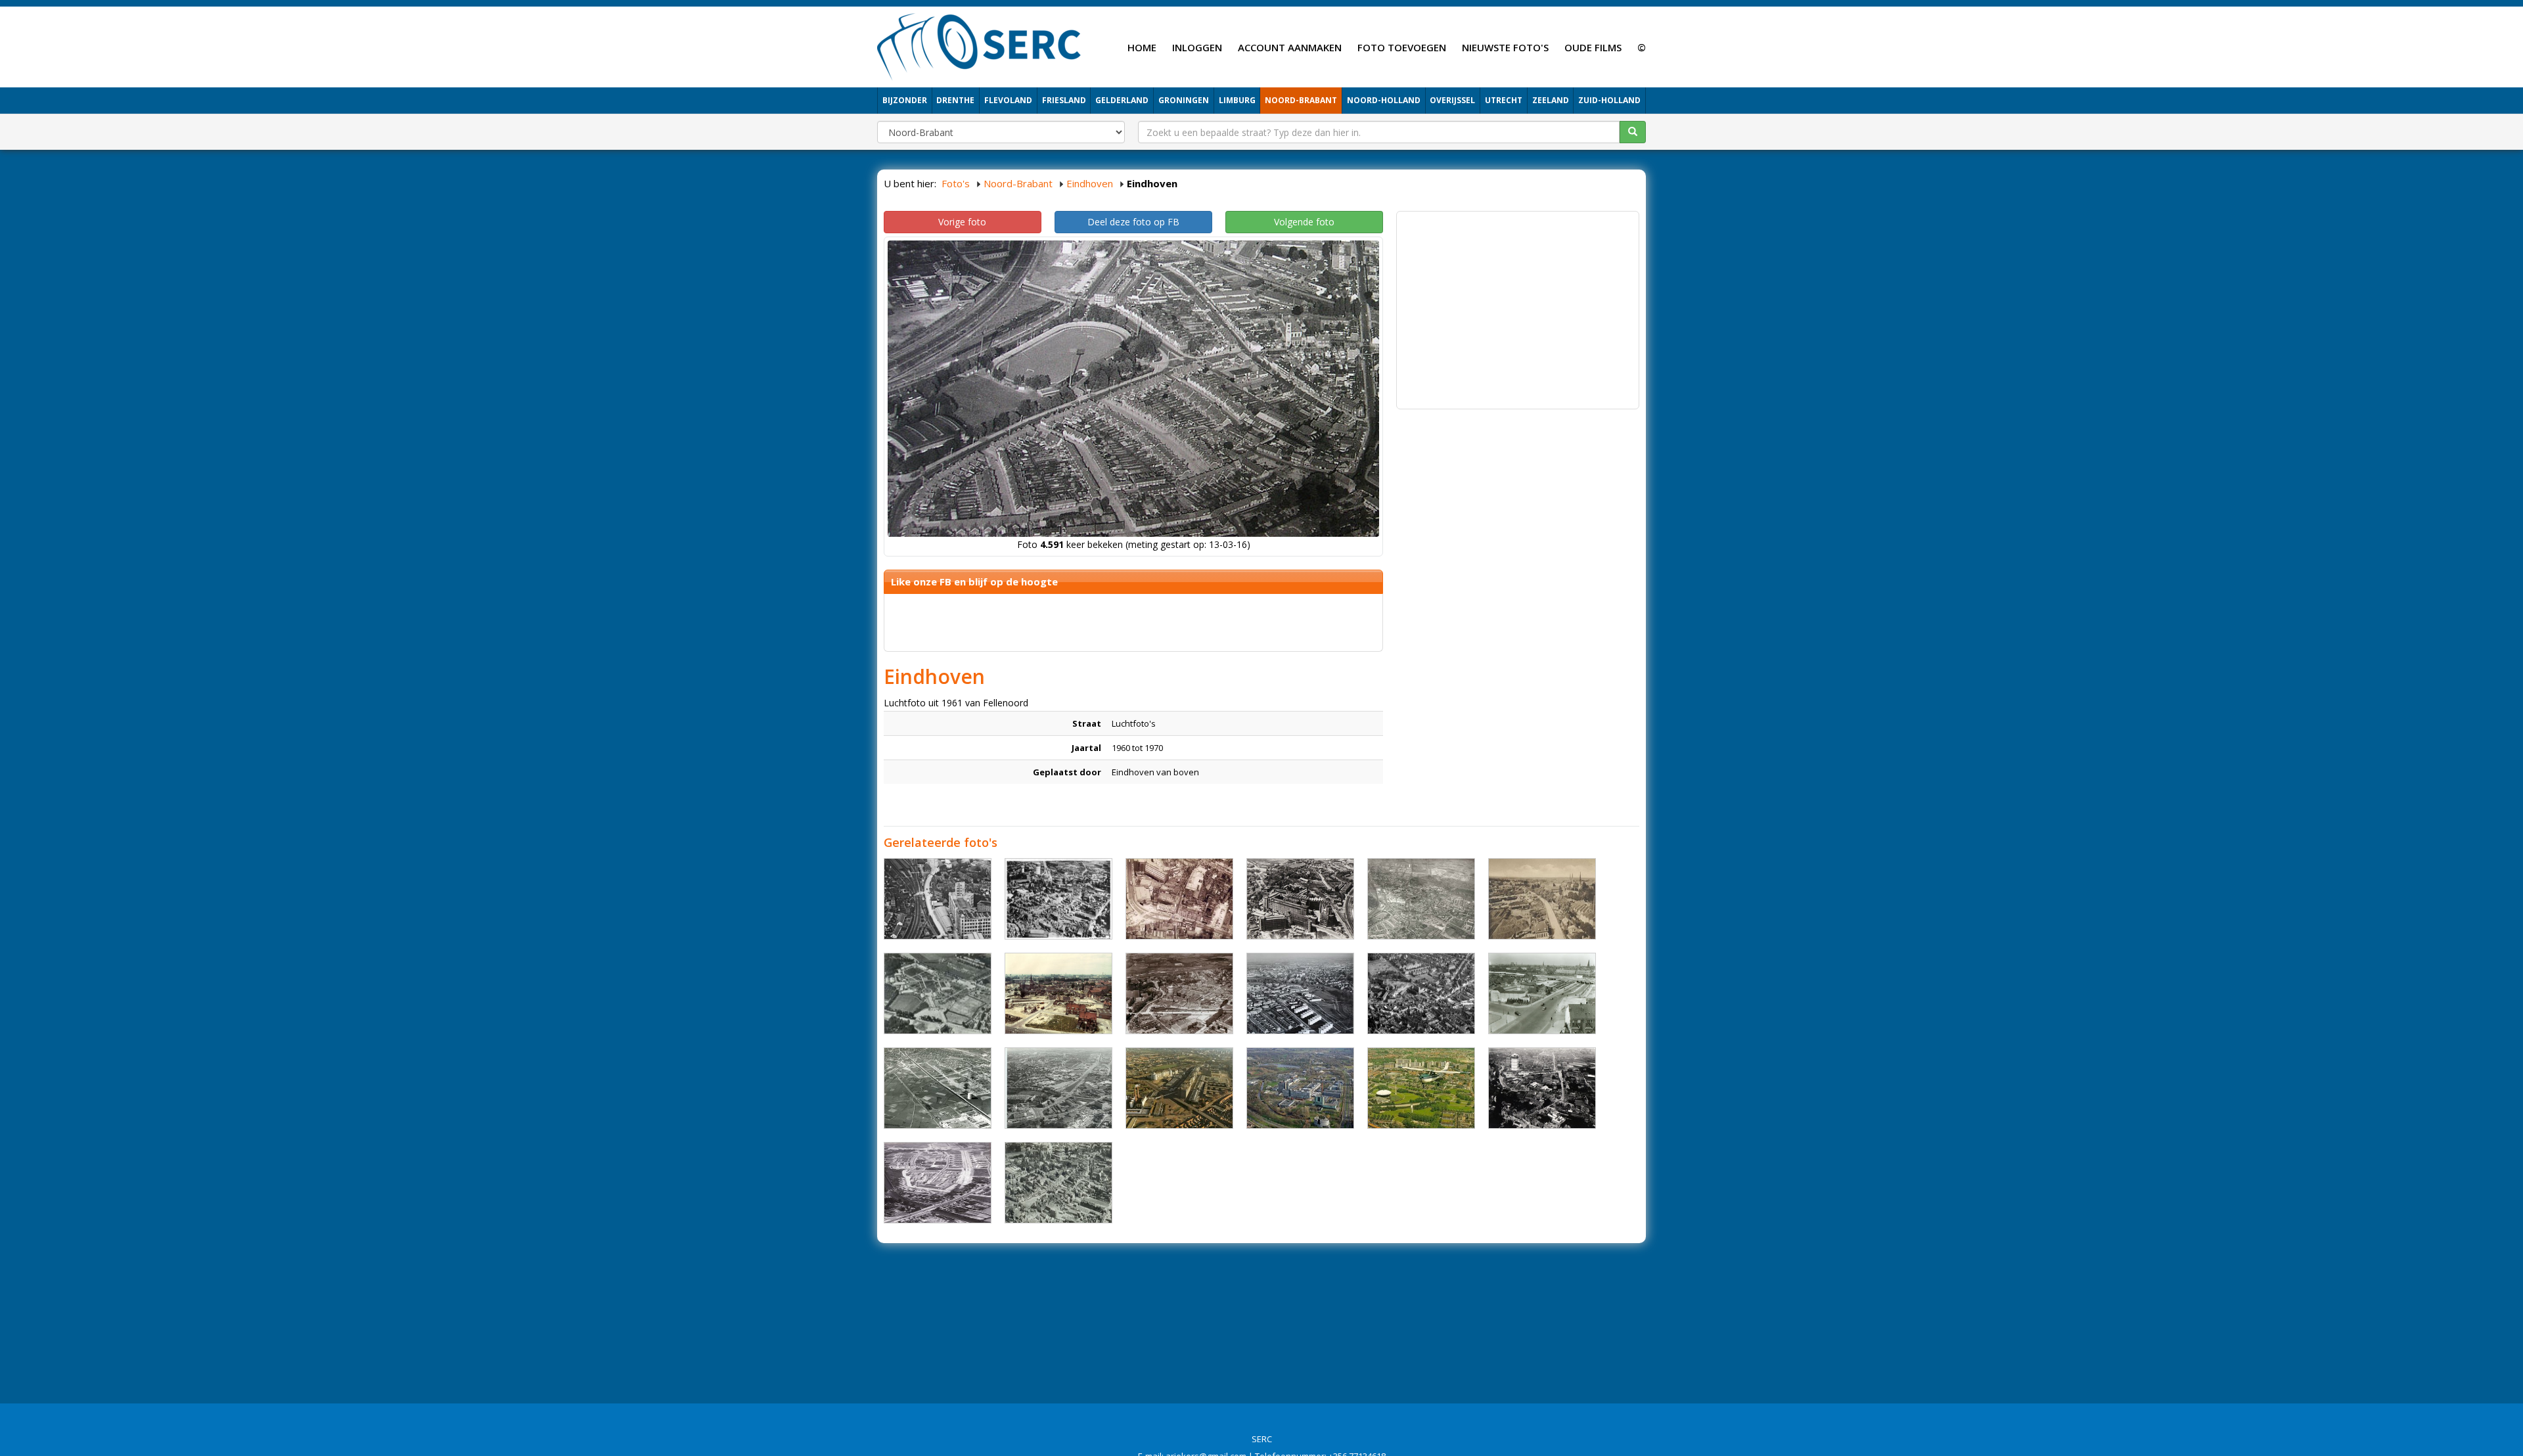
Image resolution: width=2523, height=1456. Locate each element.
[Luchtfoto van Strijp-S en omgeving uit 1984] (1179, 1088)
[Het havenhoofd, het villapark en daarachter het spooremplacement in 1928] (1179, 993)
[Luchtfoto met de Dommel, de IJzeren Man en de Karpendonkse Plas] (1300, 1088)
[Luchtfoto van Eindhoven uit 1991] (1421, 1088)
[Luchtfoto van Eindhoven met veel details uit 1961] (1421, 899)
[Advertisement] (1518, 310)
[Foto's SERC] (979, 45)
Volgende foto (1304, 222)
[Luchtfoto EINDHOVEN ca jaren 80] (1058, 1088)
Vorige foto (962, 222)
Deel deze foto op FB (1133, 222)
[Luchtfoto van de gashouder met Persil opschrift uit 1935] (1058, 899)
